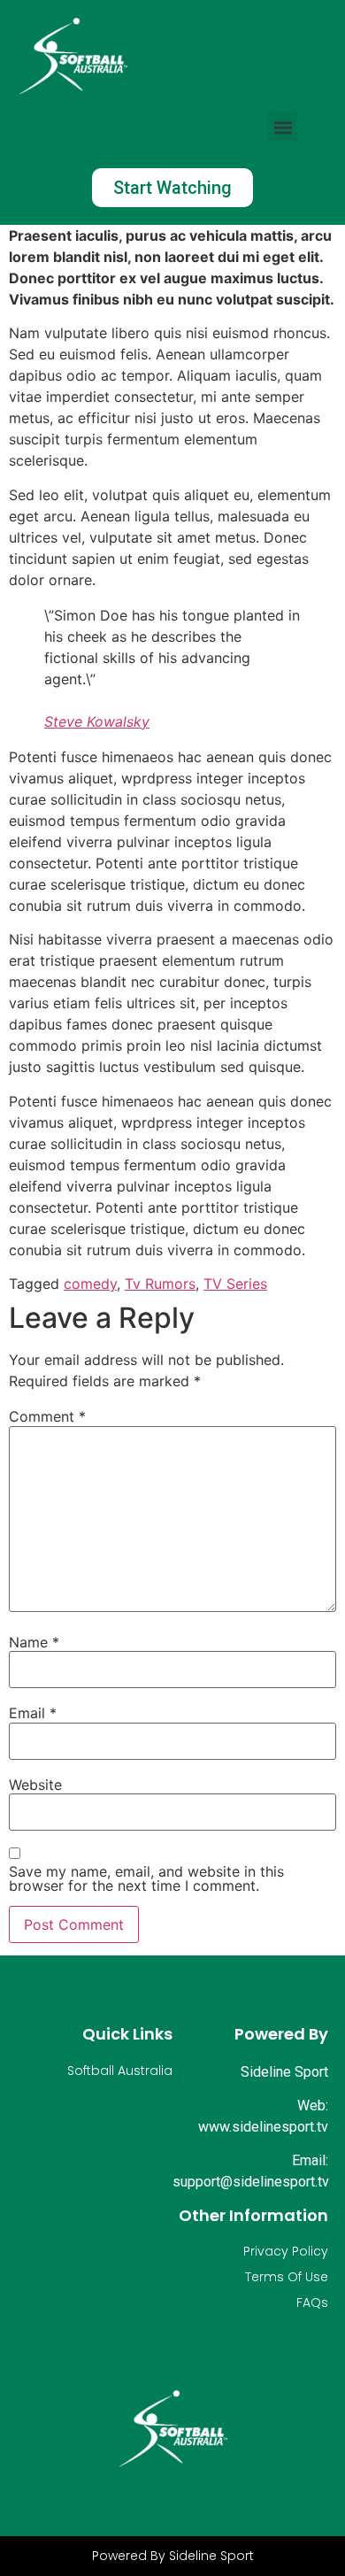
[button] (283, 127)
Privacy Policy (286, 2251)
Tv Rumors (160, 1284)
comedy (90, 1284)
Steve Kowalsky (97, 721)
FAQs (312, 2302)
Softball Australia (120, 2071)
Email (33, 1713)
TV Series (235, 1284)
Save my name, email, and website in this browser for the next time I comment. (146, 1878)
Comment (47, 1416)
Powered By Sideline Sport (173, 2556)
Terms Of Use (287, 2277)
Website (35, 1785)
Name (34, 1642)
